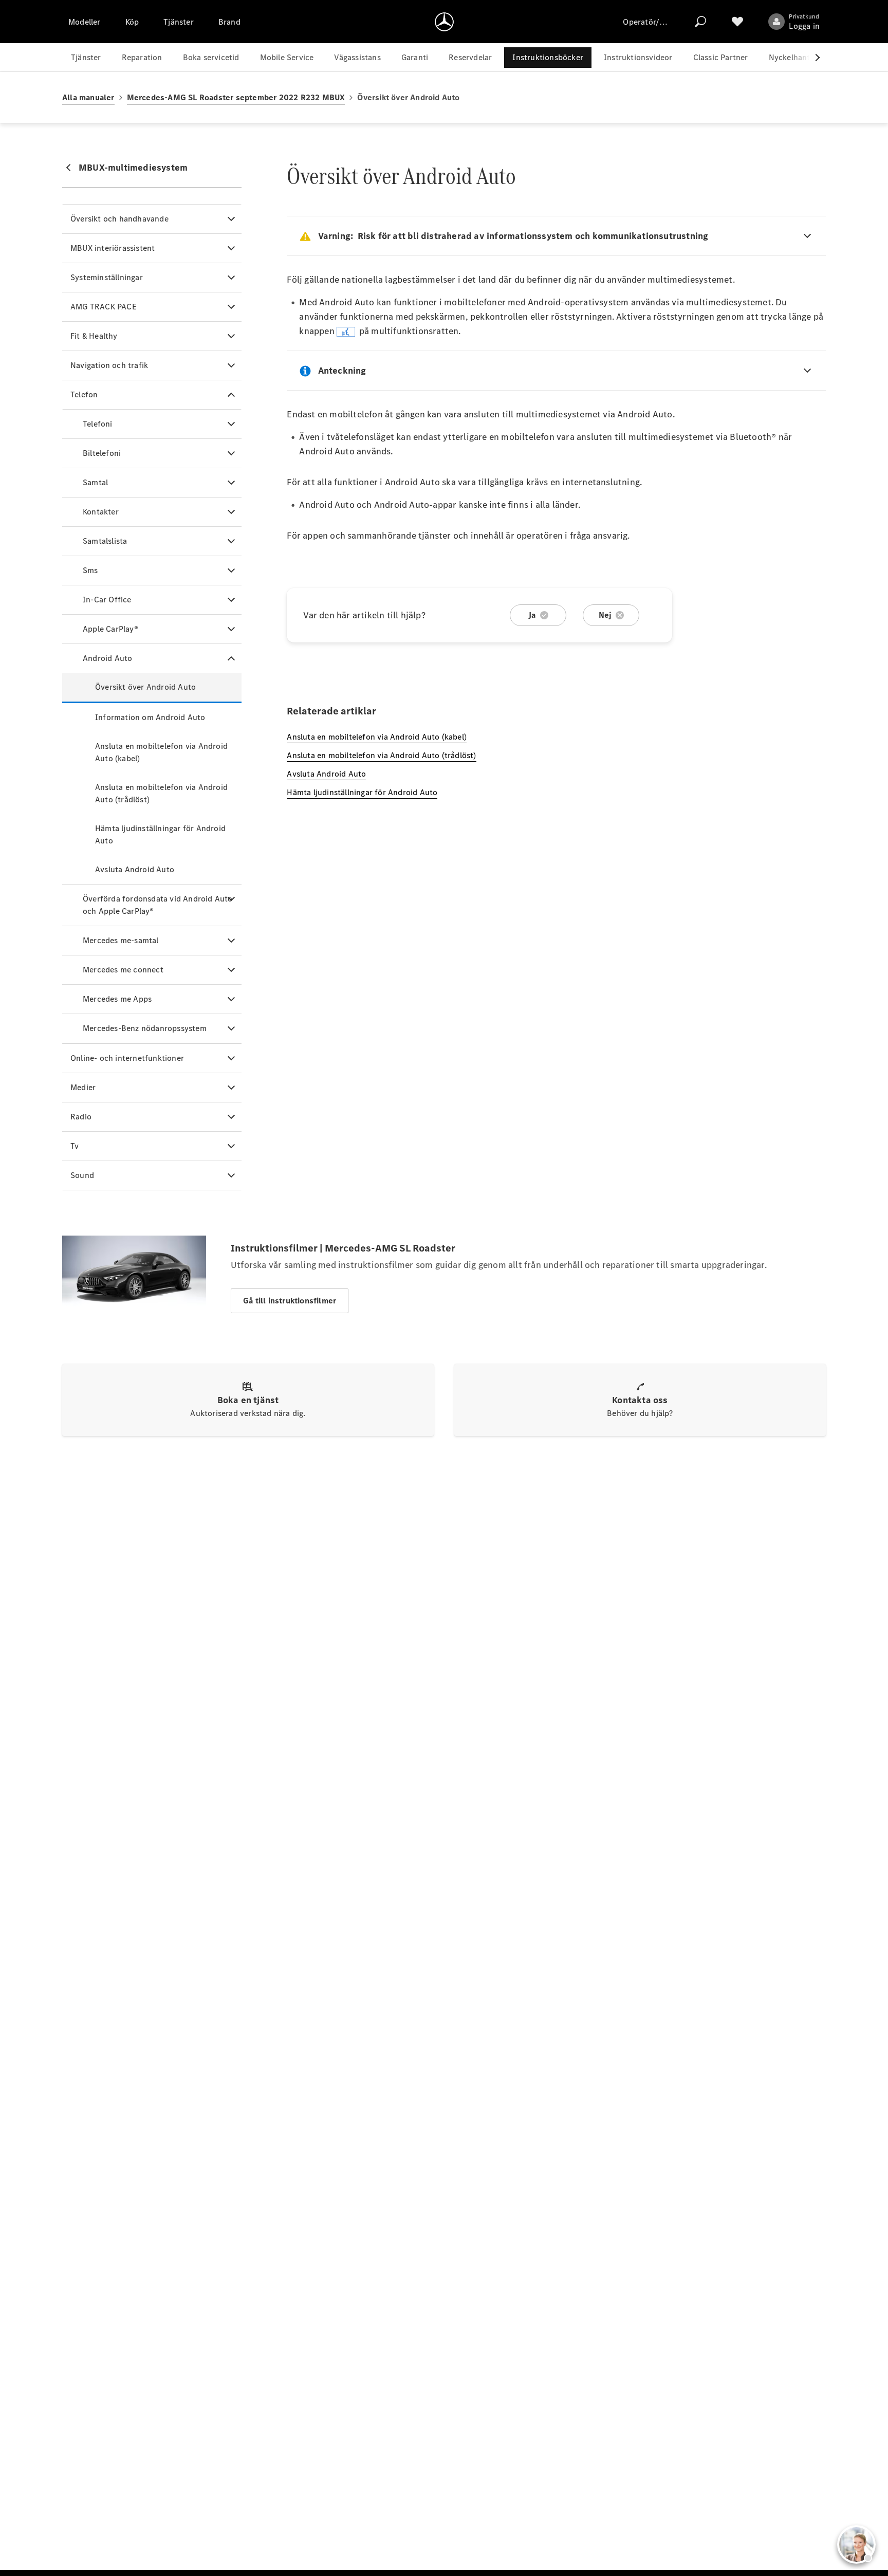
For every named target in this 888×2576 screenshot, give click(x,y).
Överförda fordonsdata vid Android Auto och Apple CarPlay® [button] (158, 905)
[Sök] (700, 22)
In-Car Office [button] (107, 600)
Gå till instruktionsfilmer (290, 1301)
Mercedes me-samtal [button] (121, 940)
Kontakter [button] (101, 512)
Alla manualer (88, 97)
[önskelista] (737, 22)
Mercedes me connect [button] (123, 970)
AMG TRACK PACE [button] (104, 307)
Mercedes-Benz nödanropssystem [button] (145, 1028)
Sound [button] (82, 1175)
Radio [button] (81, 1117)
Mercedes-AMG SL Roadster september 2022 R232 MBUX (236, 97)
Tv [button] (75, 1146)
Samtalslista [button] (105, 541)
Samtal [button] (95, 482)
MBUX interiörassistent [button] (113, 248)
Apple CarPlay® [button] (110, 629)
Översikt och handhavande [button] (119, 219)
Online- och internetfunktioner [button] (127, 1058)
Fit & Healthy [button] (94, 336)
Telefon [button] (84, 394)
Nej (605, 615)
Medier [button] (83, 1087)
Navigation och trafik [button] (109, 365)
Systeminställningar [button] (107, 277)
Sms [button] (90, 570)
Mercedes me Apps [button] (117, 999)
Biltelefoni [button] (102, 453)
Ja (532, 615)
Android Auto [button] (107, 658)
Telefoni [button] (98, 424)
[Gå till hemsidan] (444, 22)
